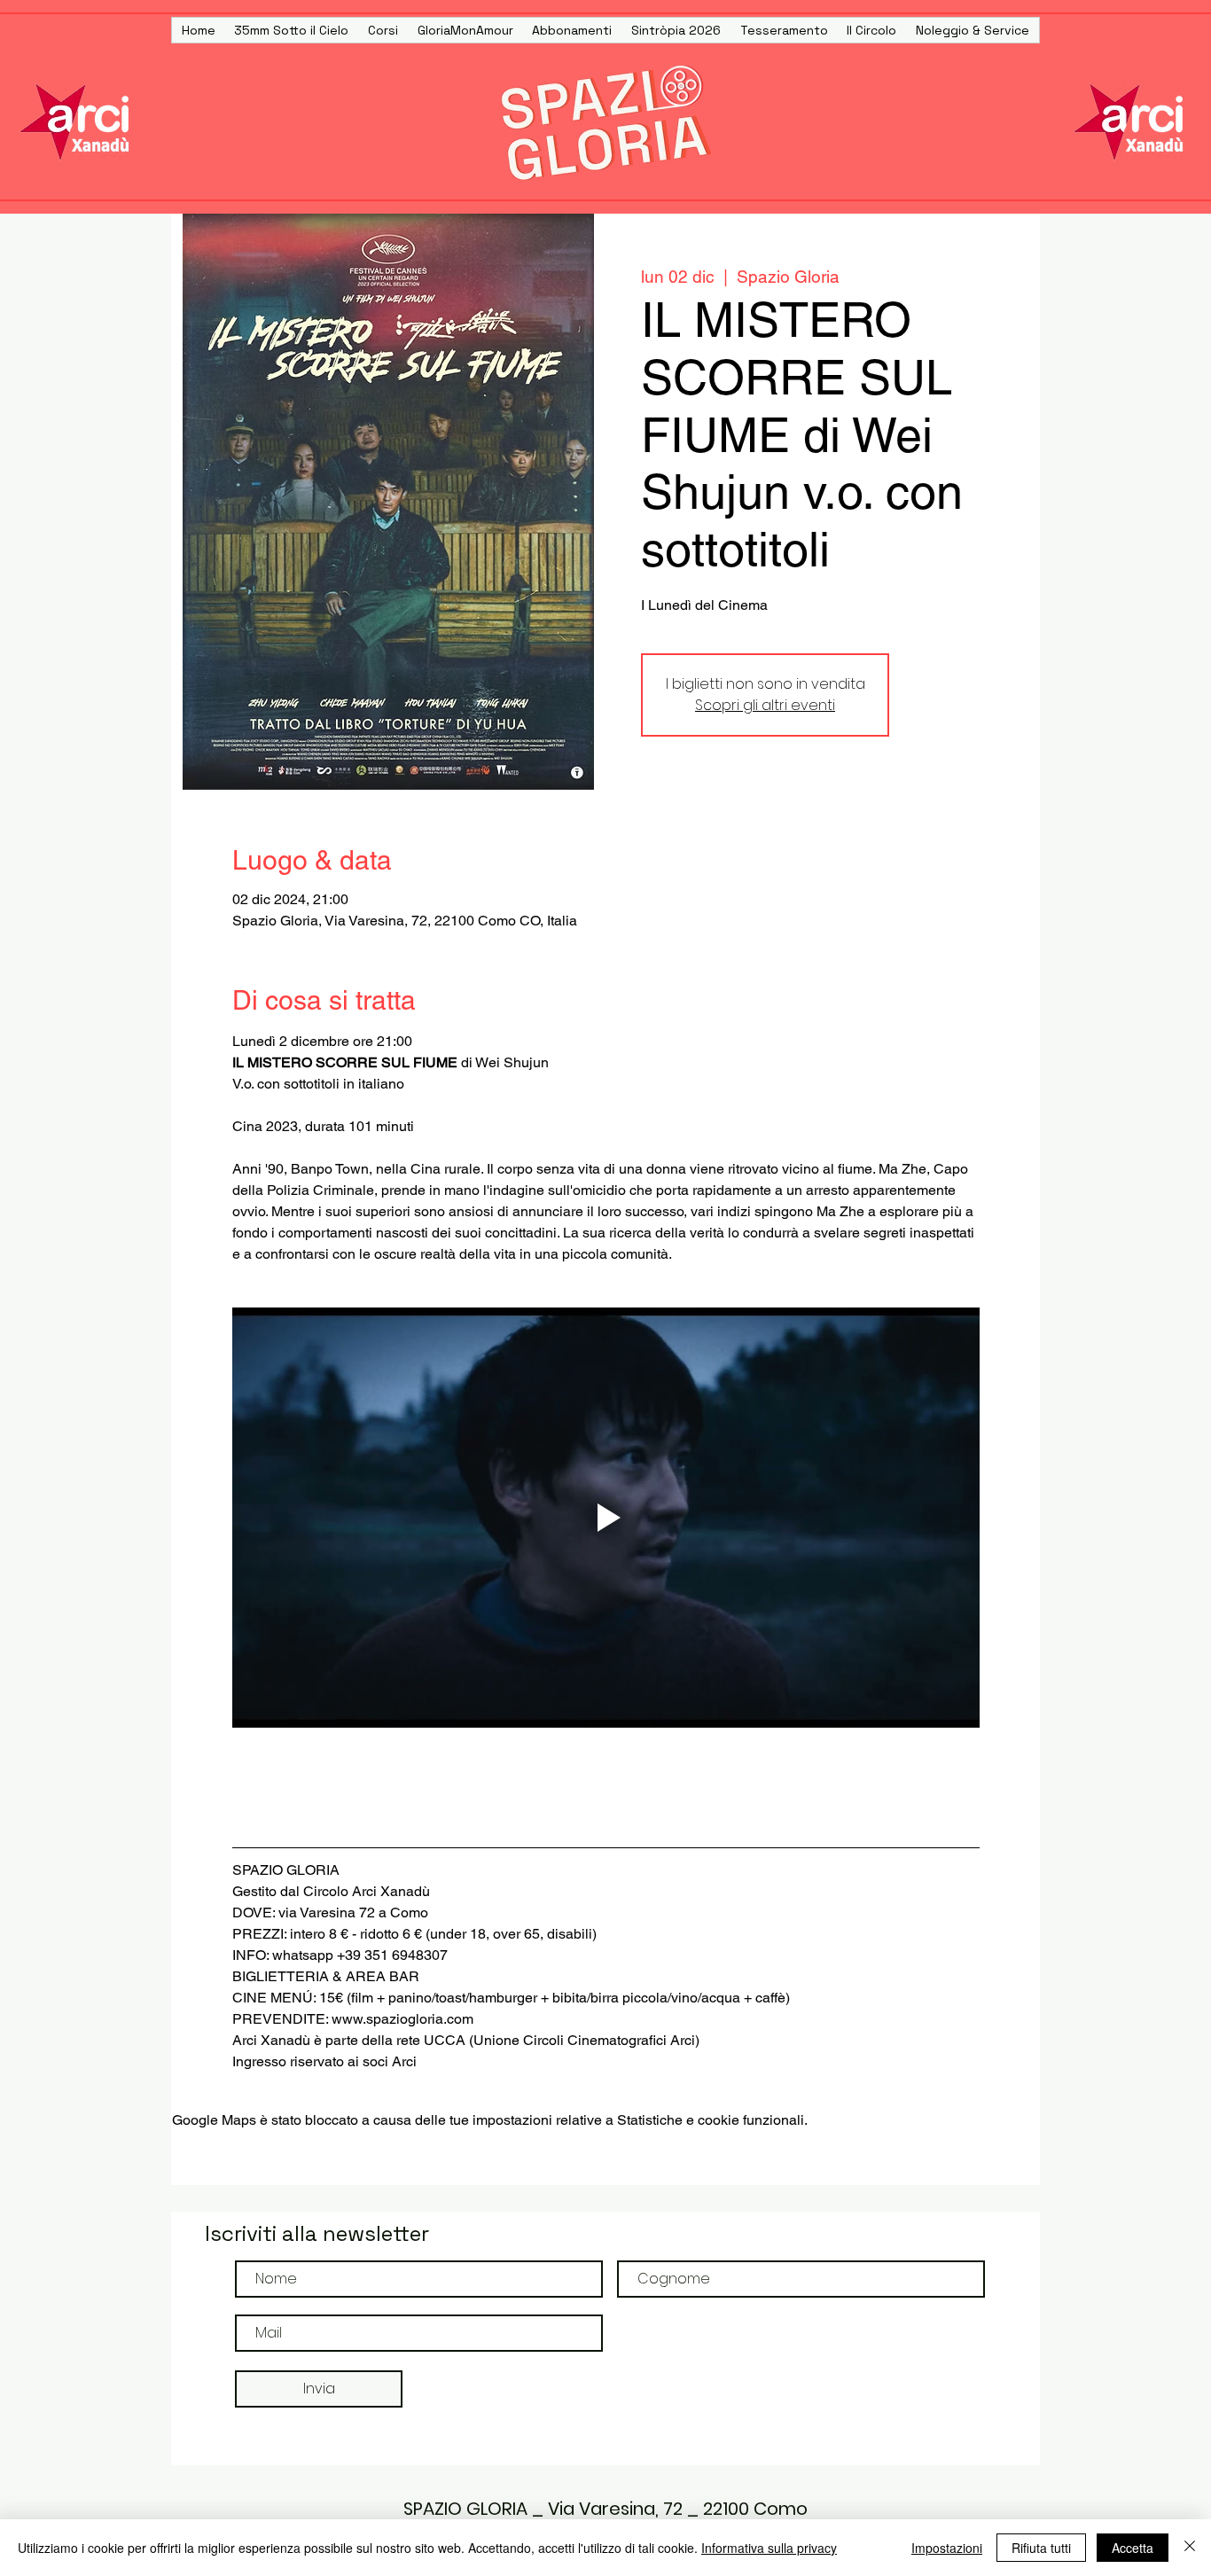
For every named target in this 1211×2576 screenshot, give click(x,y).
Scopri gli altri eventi (765, 705)
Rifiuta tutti (1041, 2548)
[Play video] (606, 1518)
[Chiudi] (1190, 2548)
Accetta (1133, 2548)
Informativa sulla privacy (769, 2548)
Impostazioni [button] (947, 2548)
